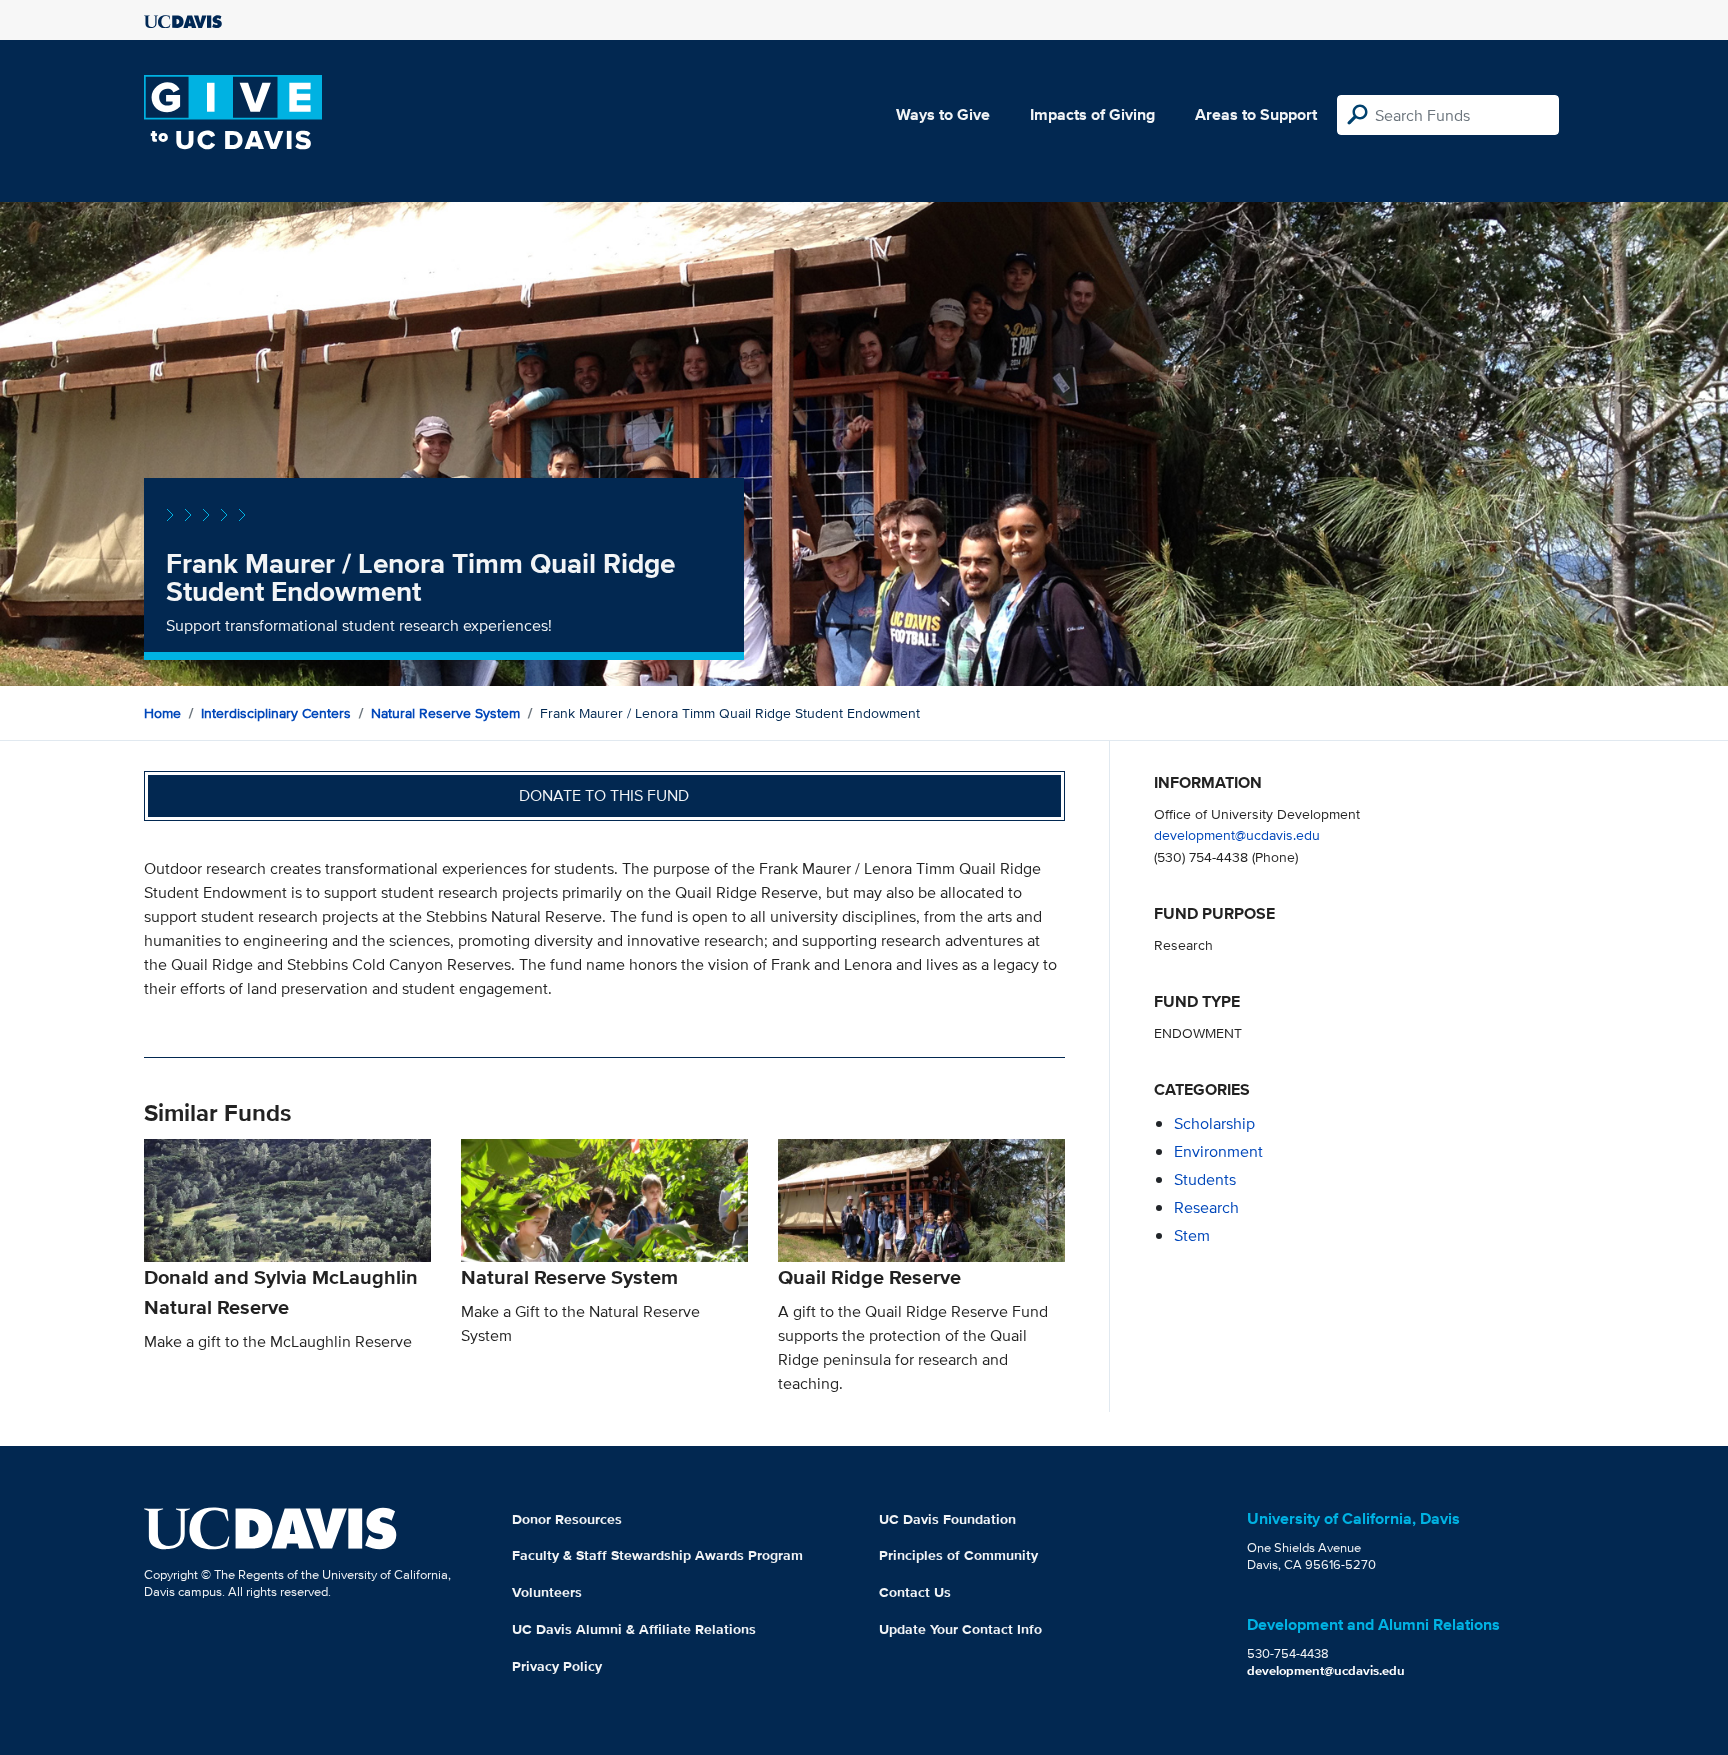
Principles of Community (958, 1555)
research (1206, 1207)
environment (1218, 1151)
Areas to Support (1256, 114)
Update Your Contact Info (960, 1629)
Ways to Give (943, 114)
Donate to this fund (604, 795)
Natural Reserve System (445, 713)
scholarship (1214, 1123)
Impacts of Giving (1092, 114)
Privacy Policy (557, 1666)
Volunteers (547, 1592)
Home (162, 713)
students (1205, 1179)
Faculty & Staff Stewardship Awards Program (657, 1555)
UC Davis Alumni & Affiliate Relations (634, 1629)
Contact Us (915, 1592)
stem (1192, 1235)
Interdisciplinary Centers (276, 713)
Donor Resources (567, 1519)
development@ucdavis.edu (1237, 834)
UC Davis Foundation (947, 1519)
